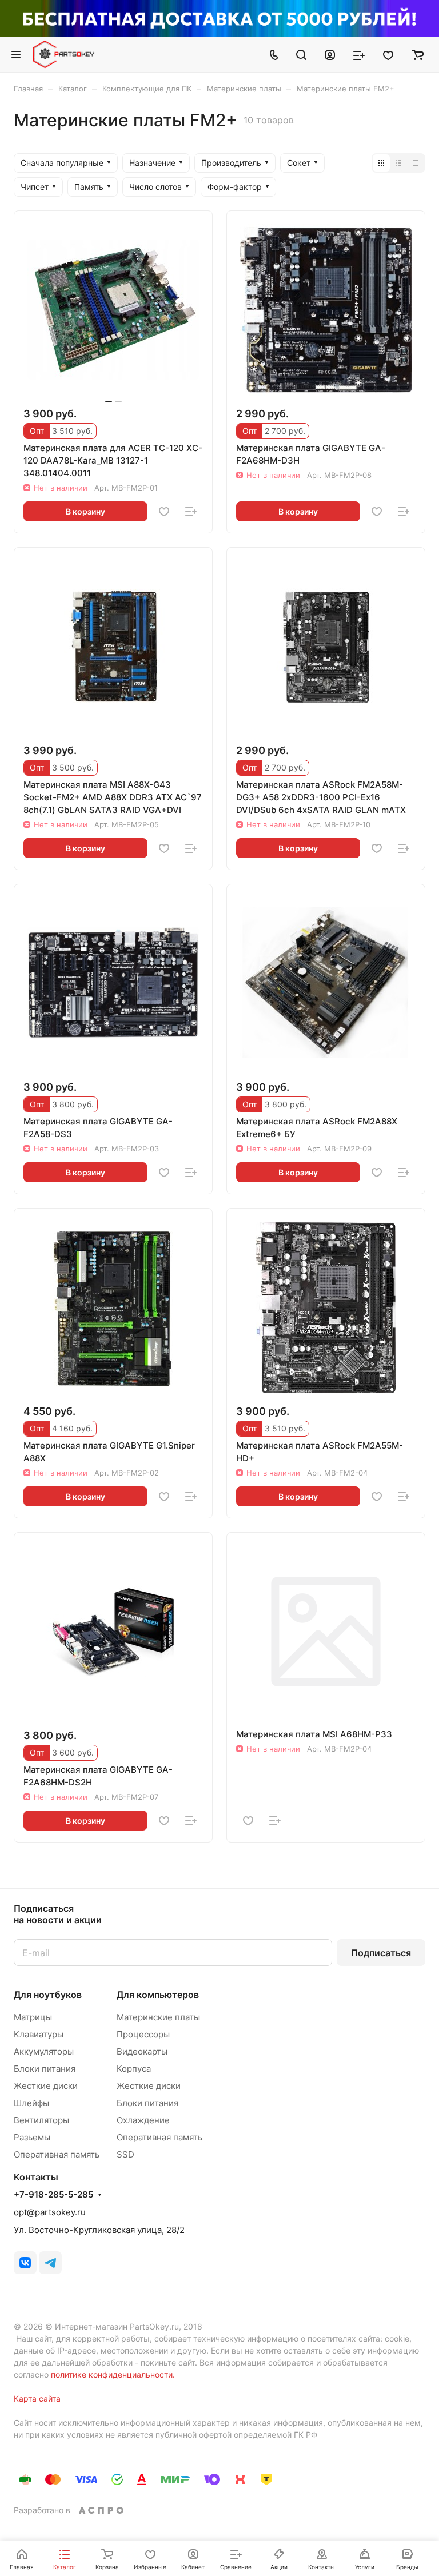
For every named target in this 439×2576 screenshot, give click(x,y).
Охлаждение (143, 2120)
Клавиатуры (39, 2034)
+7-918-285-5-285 (53, 2195)
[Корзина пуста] (418, 54)
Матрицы (33, 2017)
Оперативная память (57, 2154)
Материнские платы (158, 2017)
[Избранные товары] (388, 54)
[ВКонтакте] (25, 2263)
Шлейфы (31, 2103)
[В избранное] (164, 512)
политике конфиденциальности (112, 2374)
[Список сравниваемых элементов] (359, 54)
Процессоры (143, 2034)
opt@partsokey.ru (50, 2212)
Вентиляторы (41, 2120)
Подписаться (381, 1953)
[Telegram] (50, 2263)
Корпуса (134, 2069)
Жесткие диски (46, 2086)
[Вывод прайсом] (416, 163)
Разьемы (32, 2137)
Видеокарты (142, 2051)
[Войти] (330, 54)
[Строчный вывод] (398, 163)
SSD (125, 2154)
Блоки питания (45, 2069)
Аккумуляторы (44, 2051)
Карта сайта (37, 2398)
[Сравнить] (191, 512)
